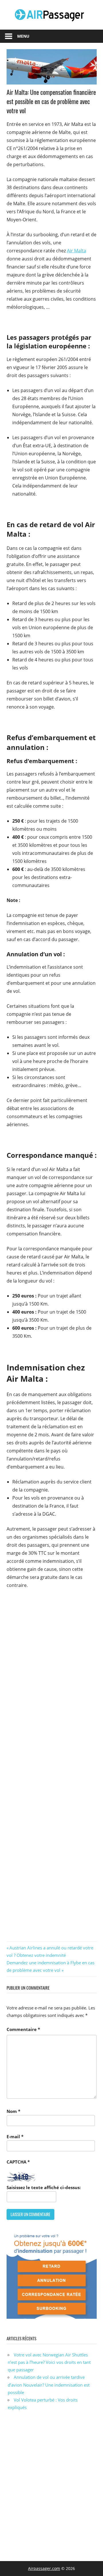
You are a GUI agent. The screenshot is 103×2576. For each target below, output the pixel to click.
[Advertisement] (51, 2489)
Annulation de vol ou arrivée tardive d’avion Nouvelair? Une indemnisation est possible (49, 2385)
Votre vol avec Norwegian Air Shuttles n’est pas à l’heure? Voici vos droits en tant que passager (49, 2362)
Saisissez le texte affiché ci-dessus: (44, 2187)
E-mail (15, 2137)
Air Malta (77, 251)
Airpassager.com (44, 2568)
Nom (13, 2111)
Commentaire (23, 2029)
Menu (23, 36)
